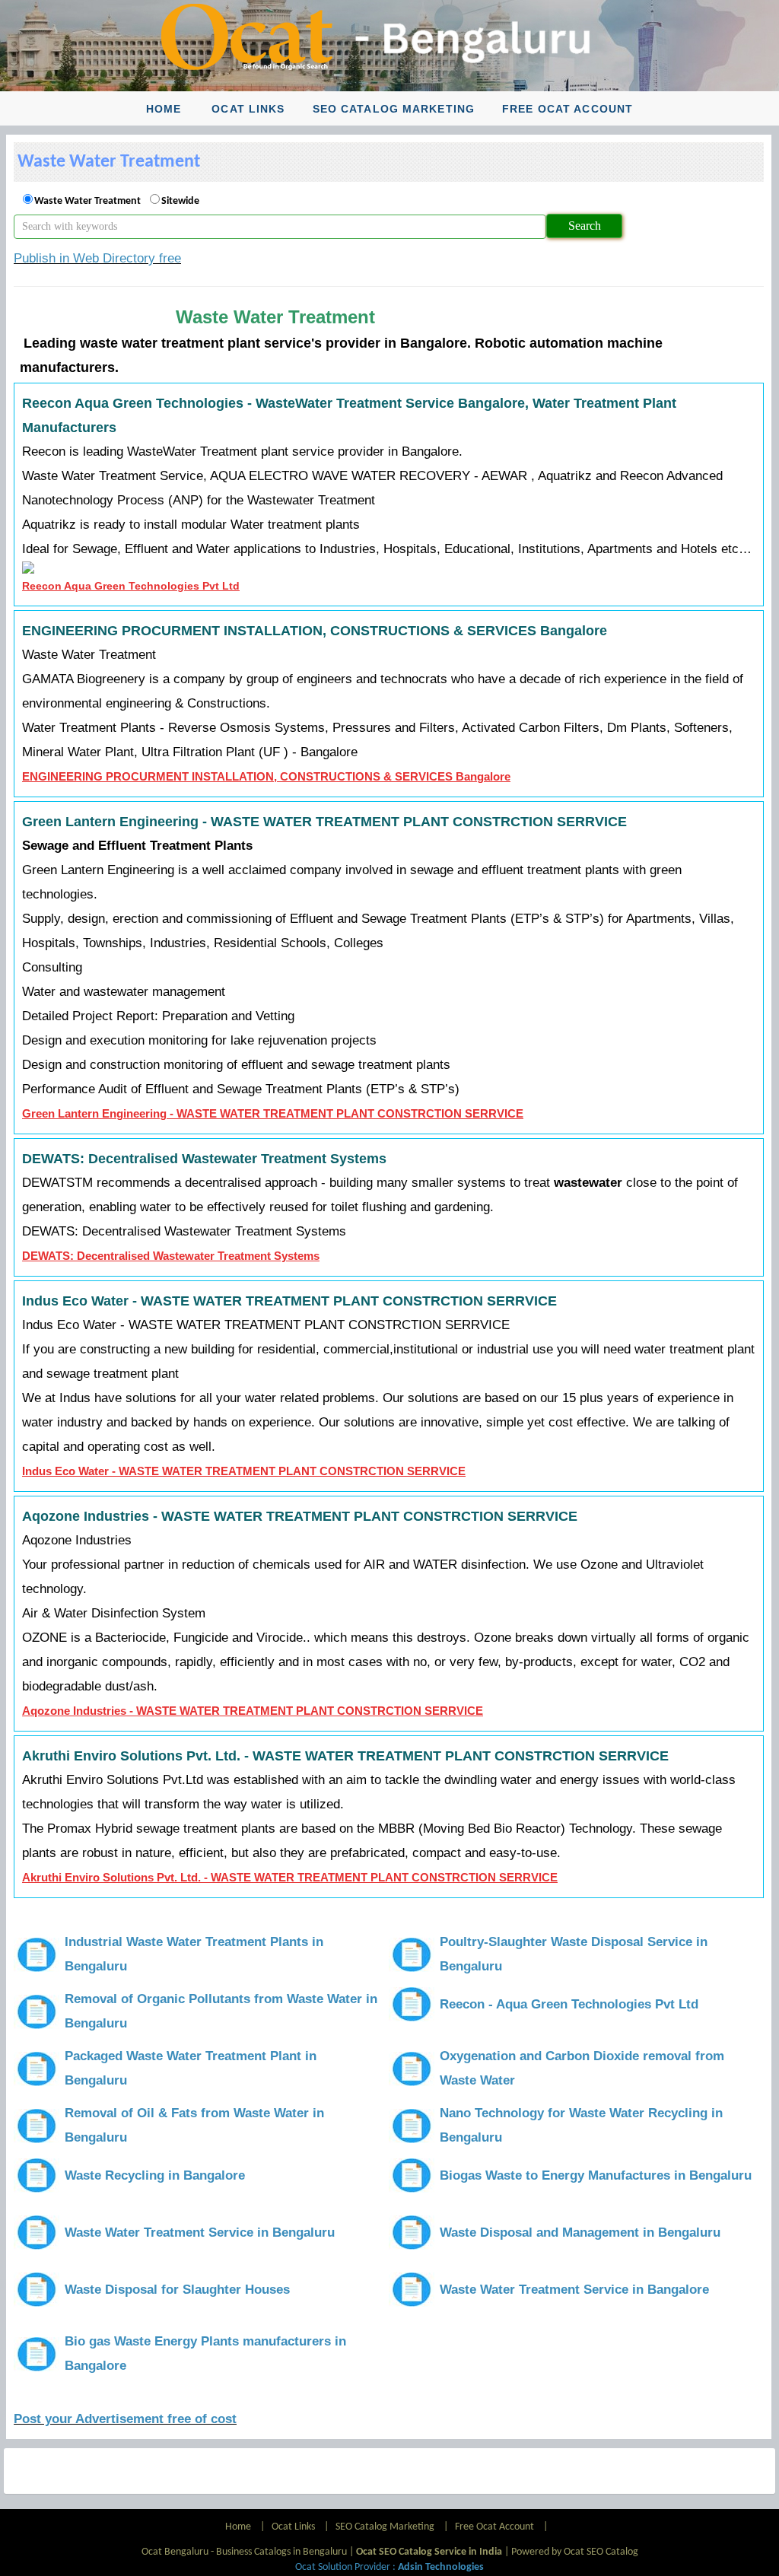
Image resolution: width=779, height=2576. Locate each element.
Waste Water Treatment (87, 201)
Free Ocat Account (568, 109)
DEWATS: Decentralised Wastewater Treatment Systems (171, 1256)
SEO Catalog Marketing (394, 109)
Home (164, 109)
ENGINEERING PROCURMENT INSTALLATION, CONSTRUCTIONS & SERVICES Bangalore (266, 776)
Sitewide (180, 201)
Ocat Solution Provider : (389, 2567)
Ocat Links (248, 109)
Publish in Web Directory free (97, 258)
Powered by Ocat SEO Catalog (575, 2552)
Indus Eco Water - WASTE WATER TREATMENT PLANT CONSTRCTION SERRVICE (244, 1471)
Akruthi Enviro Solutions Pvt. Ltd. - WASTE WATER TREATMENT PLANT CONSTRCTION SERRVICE (290, 1877)
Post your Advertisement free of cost (125, 2419)
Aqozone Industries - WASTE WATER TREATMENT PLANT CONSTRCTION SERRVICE (253, 1711)
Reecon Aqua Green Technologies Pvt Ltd (131, 586)
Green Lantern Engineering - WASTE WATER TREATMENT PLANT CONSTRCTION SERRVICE (273, 1113)
